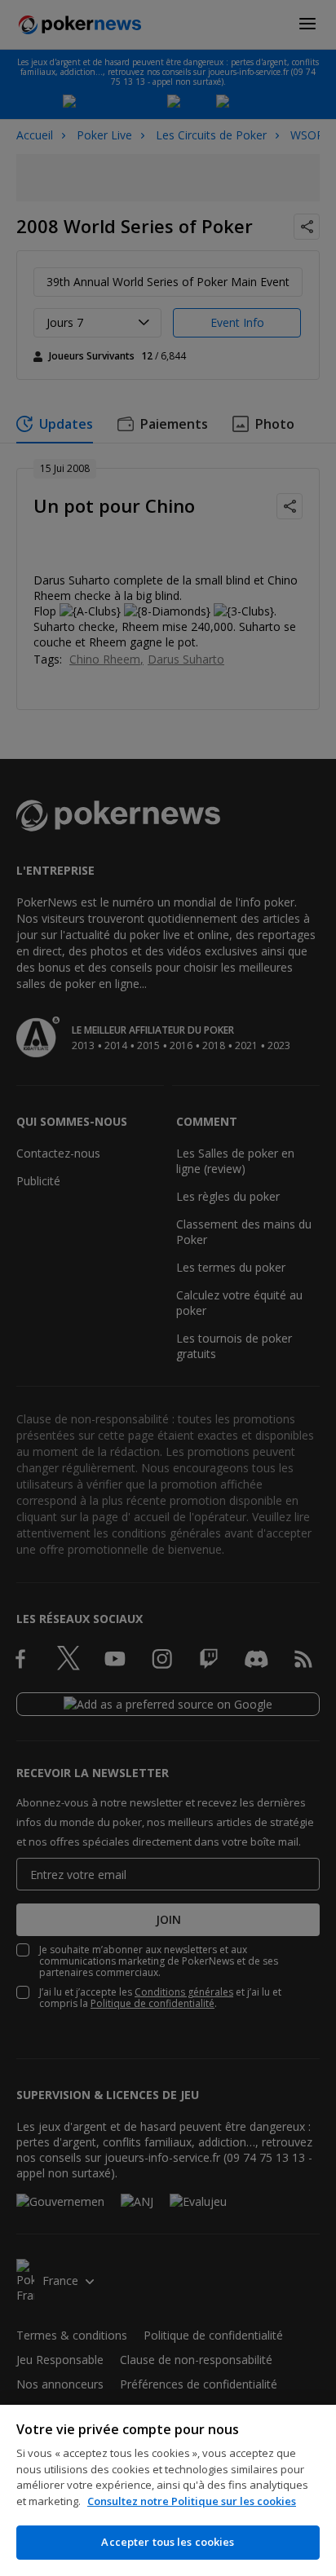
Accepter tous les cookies (168, 2542)
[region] (168, 2490)
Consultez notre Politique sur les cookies (192, 2501)
